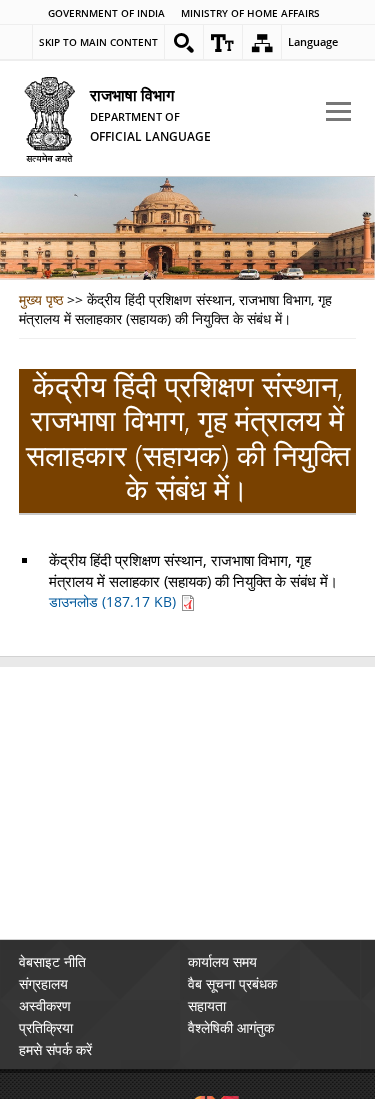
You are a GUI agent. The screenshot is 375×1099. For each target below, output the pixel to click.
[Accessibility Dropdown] (223, 43)
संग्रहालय (43, 983)
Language (313, 41)
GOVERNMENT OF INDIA (106, 14)
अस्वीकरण (45, 1005)
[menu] (338, 112)
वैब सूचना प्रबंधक (232, 983)
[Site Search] (184, 43)
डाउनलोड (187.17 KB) (114, 601)
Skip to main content (98, 42)
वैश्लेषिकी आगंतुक (231, 1027)
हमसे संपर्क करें (55, 1049)
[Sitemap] (262, 43)
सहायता (207, 1005)
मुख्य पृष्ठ (41, 299)
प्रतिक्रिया (46, 1027)
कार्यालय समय (222, 961)
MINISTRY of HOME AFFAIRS (250, 14)
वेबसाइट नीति (52, 961)
